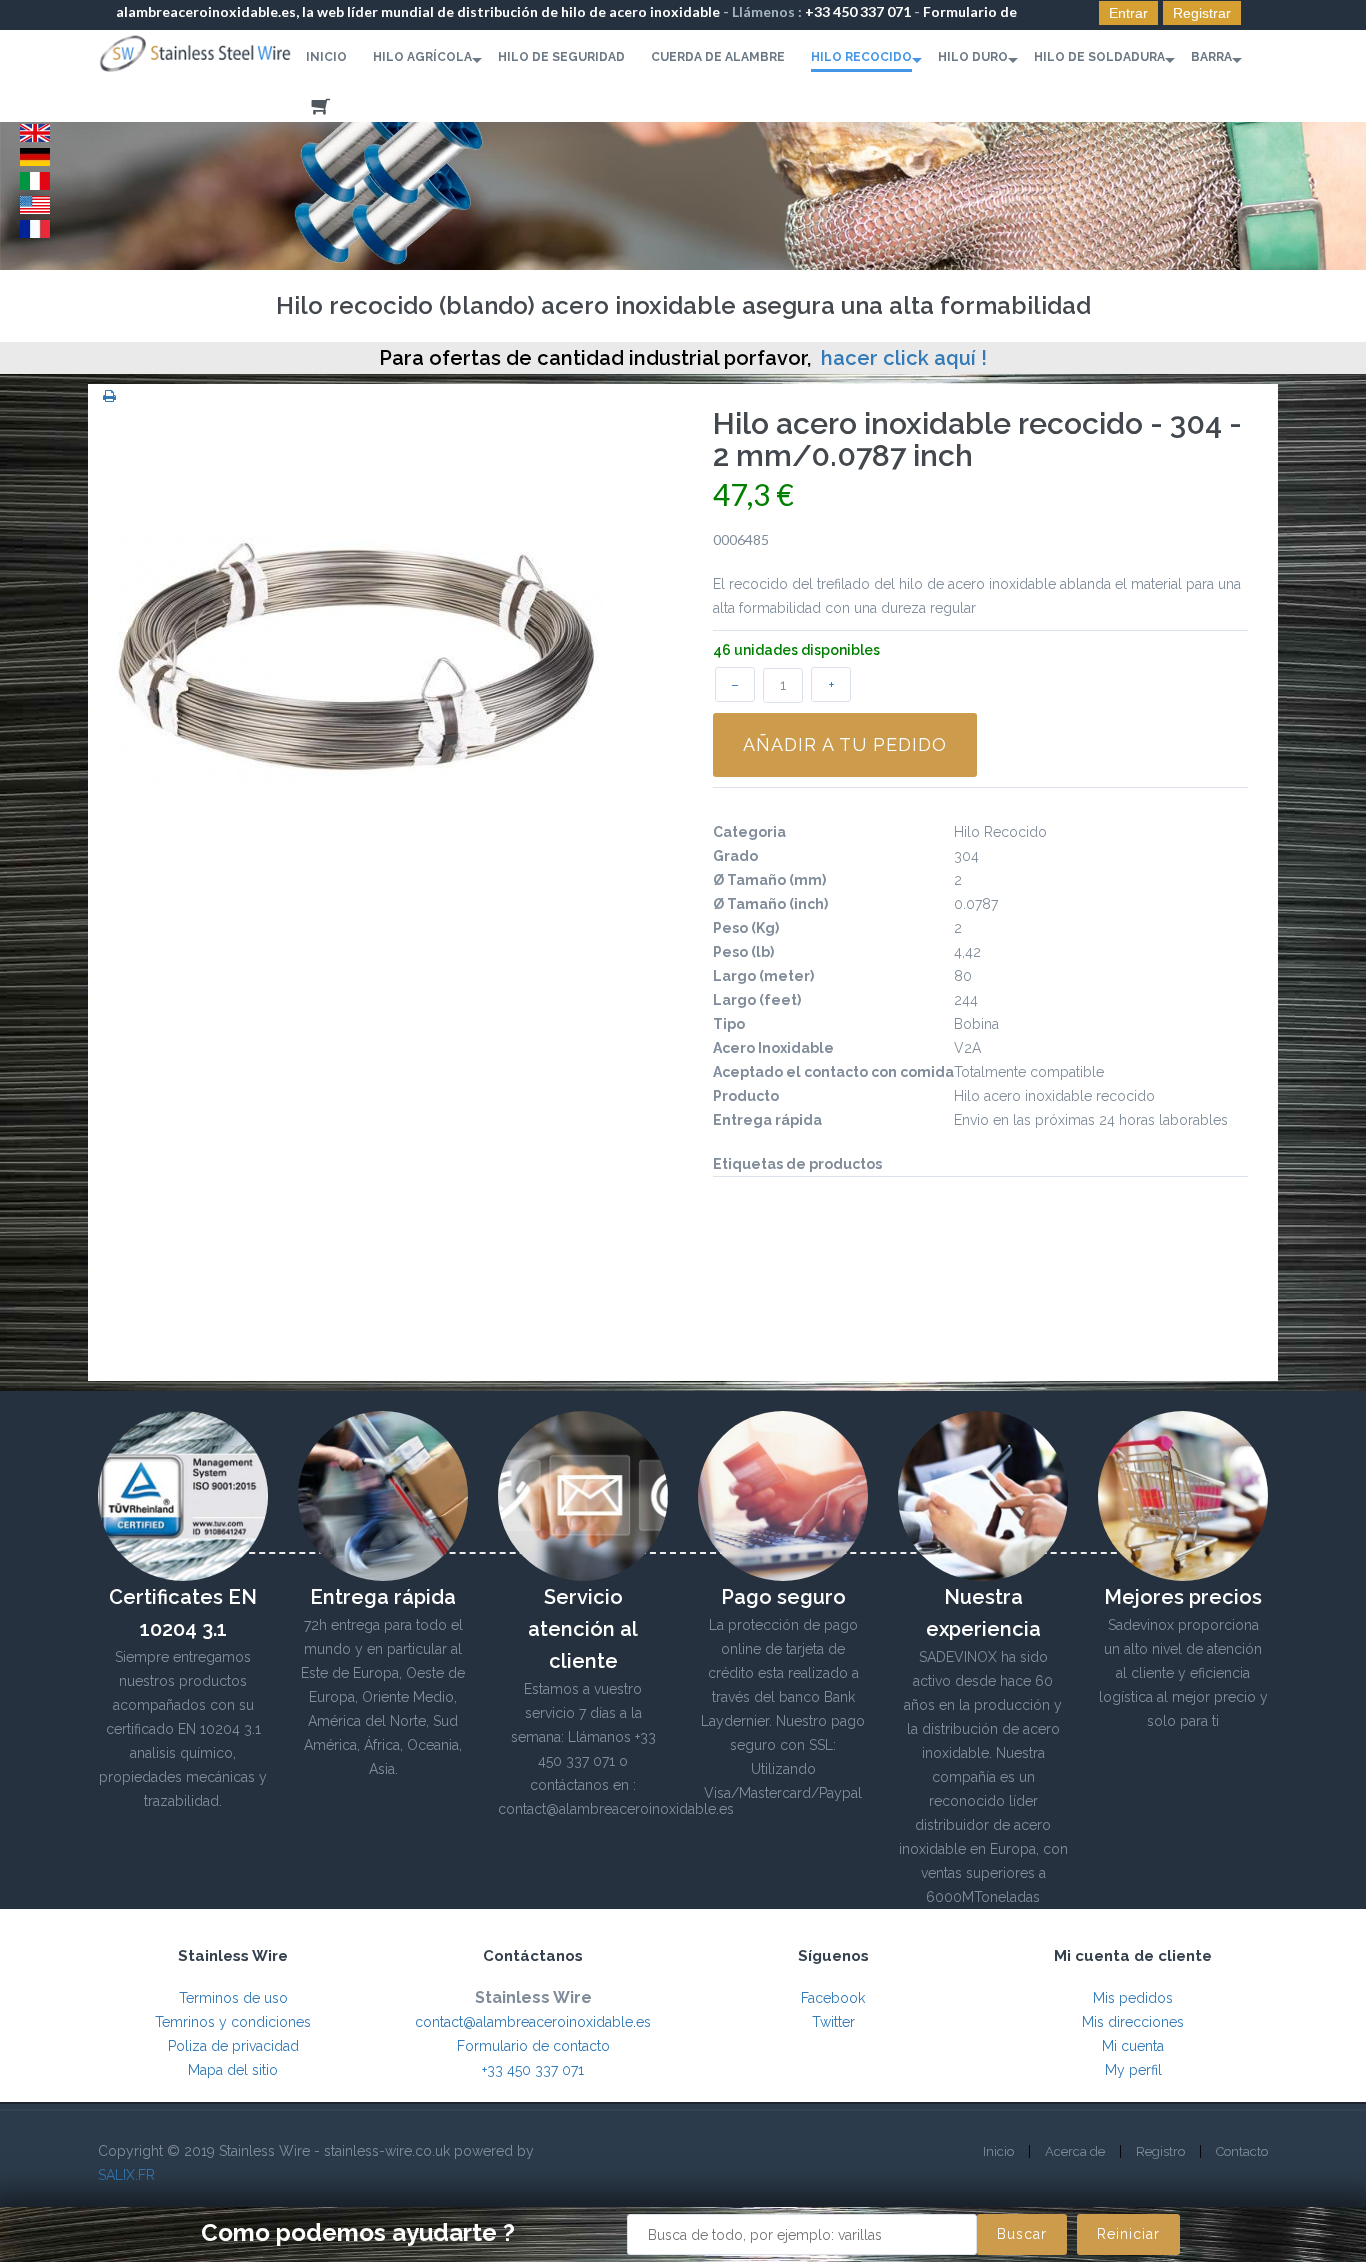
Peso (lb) (743, 952)
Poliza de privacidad (233, 2046)
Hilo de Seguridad (561, 57)
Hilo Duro (973, 57)
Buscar (1022, 2234)
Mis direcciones (1133, 2022)
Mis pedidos (1133, 1998)
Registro (1160, 2151)
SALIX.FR (126, 2175)
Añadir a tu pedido (845, 744)
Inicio (326, 57)
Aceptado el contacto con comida (833, 1072)
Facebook (833, 1998)
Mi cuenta (1133, 2046)
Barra (1211, 57)
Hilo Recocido (861, 57)
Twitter (833, 2022)
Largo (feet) (757, 1000)
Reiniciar (1128, 2234)
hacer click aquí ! (904, 358)
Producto (746, 1096)
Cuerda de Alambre (718, 57)
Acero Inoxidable (773, 1048)
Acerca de (1075, 2151)
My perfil (1133, 2070)
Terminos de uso (233, 1998)
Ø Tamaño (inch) (770, 904)
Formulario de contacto (533, 2046)
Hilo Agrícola (422, 57)
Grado (735, 856)
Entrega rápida (767, 1120)
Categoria (749, 832)
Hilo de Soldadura (1099, 57)
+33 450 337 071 (858, 11)
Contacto (1242, 2151)
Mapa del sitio (233, 2070)
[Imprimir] (109, 396)
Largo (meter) (763, 976)
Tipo (729, 1024)
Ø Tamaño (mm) (769, 880)
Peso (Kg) (746, 928)
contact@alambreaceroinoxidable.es (533, 2022)
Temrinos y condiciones (233, 2022)
